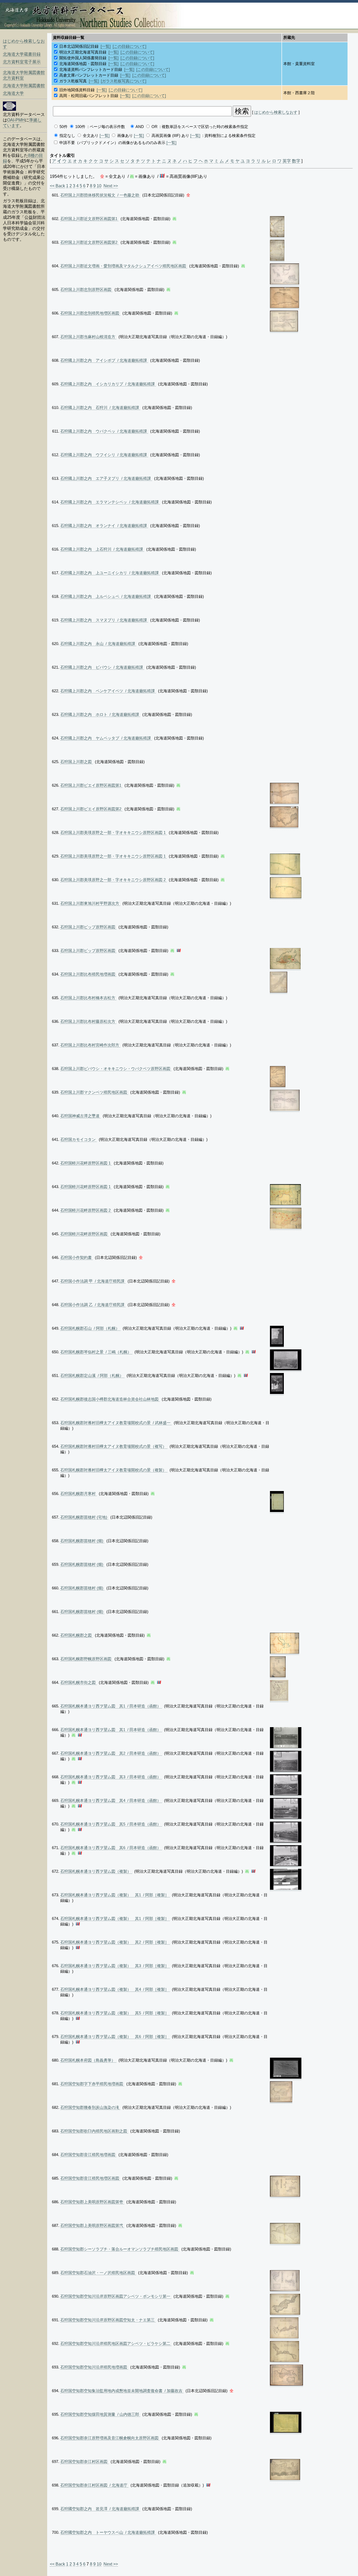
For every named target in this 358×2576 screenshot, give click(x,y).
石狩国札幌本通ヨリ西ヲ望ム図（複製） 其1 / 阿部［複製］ (115, 1895)
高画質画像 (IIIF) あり (170, 135)
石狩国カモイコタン (78, 1139)
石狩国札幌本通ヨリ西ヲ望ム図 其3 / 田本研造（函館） (111, 1777)
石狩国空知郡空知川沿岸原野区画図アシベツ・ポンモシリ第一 (116, 2296)
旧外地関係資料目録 (77, 90)
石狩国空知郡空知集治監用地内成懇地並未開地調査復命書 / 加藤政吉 (122, 2391)
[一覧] (106, 46)
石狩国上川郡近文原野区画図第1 (89, 219)
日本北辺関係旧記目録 (79, 46)
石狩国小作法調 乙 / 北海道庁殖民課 (93, 1305)
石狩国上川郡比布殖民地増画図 (88, 974)
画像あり (125, 135)
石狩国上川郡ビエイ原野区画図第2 (91, 809)
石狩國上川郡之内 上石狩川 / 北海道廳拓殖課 (102, 549)
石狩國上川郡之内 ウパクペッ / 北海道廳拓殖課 (104, 431)
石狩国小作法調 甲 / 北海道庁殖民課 (93, 1281)
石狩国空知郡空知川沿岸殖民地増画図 (94, 2367)
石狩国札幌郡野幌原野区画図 (86, 1659)
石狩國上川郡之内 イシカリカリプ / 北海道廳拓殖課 (108, 384)
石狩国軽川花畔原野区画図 (84, 1234)
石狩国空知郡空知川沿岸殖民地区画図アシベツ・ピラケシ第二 (116, 2343)
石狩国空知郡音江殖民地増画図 (88, 2155)
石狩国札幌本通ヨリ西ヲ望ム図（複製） (96, 1871)
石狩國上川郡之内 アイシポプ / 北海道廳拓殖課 (104, 360)
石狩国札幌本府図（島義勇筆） (88, 2060)
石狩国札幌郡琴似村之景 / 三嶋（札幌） (96, 1352)
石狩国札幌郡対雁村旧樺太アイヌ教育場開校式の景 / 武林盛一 (116, 1423)
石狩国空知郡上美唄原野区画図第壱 (92, 2202)
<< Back (57, 186)
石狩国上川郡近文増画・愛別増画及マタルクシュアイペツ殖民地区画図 (124, 266)
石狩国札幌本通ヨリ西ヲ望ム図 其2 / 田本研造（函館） (111, 1753)
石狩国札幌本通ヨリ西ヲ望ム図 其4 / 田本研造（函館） (111, 1800)
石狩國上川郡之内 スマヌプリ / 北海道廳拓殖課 (104, 620)
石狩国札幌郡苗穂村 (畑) (82, 1541)
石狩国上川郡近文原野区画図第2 (89, 242)
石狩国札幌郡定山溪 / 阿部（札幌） (92, 1375)
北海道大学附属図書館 (24, 86)
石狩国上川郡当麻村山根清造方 (88, 337)
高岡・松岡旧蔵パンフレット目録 (89, 96)
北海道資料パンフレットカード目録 (91, 69)
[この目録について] (129, 46)
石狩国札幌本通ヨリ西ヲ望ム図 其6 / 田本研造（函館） (111, 1848)
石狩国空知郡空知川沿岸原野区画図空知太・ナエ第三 (108, 2320)
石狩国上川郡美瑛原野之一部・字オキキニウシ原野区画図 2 (113, 880)
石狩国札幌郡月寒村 (78, 1494)
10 (99, 186)
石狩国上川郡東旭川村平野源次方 (90, 903)
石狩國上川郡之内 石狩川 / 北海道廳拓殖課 (100, 408)
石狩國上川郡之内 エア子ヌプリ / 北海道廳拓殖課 (106, 478)
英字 (287, 161)
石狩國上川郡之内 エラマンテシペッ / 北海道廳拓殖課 (110, 502)
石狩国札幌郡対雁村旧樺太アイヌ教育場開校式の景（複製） (114, 1470)
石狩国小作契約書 (77, 1257)
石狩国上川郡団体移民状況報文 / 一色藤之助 (100, 195)
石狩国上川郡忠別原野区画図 (86, 289)
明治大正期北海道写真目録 (83, 52)
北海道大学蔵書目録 (22, 54)
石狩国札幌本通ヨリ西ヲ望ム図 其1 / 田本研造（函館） (111, 1706)
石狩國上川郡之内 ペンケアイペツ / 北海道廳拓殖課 (108, 691)
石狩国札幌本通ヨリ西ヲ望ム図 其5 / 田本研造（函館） (111, 1824)
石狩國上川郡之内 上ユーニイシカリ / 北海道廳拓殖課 (110, 573)
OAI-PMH (16, 120)
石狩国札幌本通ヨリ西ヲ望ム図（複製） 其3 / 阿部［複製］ (115, 1966)
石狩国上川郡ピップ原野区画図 (88, 927)
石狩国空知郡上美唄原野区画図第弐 (92, 2225)
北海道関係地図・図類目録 (83, 64)
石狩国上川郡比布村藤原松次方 (88, 1021)
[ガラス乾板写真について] (124, 81)
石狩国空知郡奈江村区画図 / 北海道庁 (94, 2485)
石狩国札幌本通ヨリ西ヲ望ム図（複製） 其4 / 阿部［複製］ (115, 1989)
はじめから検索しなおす (276, 112)
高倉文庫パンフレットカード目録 (89, 75)
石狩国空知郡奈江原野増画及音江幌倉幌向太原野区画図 (110, 2438)
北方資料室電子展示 (22, 62)
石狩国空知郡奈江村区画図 (84, 2461)
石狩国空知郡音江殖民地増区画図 (90, 2178)
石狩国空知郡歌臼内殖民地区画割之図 (94, 2131)
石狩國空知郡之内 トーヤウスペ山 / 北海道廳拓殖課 (108, 2532)
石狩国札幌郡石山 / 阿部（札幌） (90, 1328)
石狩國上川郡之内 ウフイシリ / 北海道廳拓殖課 (104, 455)
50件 (64, 127)
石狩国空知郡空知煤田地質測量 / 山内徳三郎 (100, 2414)
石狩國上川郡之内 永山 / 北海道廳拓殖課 (98, 644)
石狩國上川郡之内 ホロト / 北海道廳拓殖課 (100, 714)
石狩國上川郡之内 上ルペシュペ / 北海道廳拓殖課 (106, 596)
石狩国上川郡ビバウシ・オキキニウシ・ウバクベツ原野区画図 (116, 1069)
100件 (80, 127)
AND (140, 127)
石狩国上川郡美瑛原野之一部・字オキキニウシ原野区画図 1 (113, 832)
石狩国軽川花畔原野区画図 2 (86, 1210)
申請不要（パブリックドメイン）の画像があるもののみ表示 (112, 143)
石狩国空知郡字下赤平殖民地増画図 (92, 2084)
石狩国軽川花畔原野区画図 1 (86, 1163)
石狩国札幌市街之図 (78, 1682)
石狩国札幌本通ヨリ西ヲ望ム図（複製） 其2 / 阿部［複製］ (115, 1942)
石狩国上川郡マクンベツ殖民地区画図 (94, 1092)
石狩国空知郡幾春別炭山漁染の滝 (90, 2107)
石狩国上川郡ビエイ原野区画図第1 (91, 785)
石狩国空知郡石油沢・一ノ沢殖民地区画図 (98, 2273)
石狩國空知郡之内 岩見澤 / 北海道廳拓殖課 (100, 2509)
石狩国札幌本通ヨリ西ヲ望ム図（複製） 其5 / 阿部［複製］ (115, 2013)
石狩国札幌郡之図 (77, 1635)
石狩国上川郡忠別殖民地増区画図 (90, 313)
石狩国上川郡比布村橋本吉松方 (88, 998)
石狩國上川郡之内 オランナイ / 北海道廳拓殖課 (104, 526)
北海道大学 (13, 93)
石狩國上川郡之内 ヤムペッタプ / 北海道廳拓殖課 (106, 738)
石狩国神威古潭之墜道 (80, 1116)
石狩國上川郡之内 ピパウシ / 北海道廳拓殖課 (102, 667)
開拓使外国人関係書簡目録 (83, 58)
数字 (296, 161)
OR (154, 127)
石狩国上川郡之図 (77, 762)
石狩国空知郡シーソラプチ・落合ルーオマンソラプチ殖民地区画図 (120, 2249)
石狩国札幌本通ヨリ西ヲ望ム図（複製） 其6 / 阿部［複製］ (115, 2037)
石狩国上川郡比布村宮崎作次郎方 (90, 1045)
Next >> (111, 186)
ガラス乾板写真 (73, 81)
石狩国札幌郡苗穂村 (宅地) (84, 1517)
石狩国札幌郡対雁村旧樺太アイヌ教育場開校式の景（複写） (114, 1446)
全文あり (91, 135)
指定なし (67, 135)
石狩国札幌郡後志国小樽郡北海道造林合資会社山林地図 (110, 1399)
